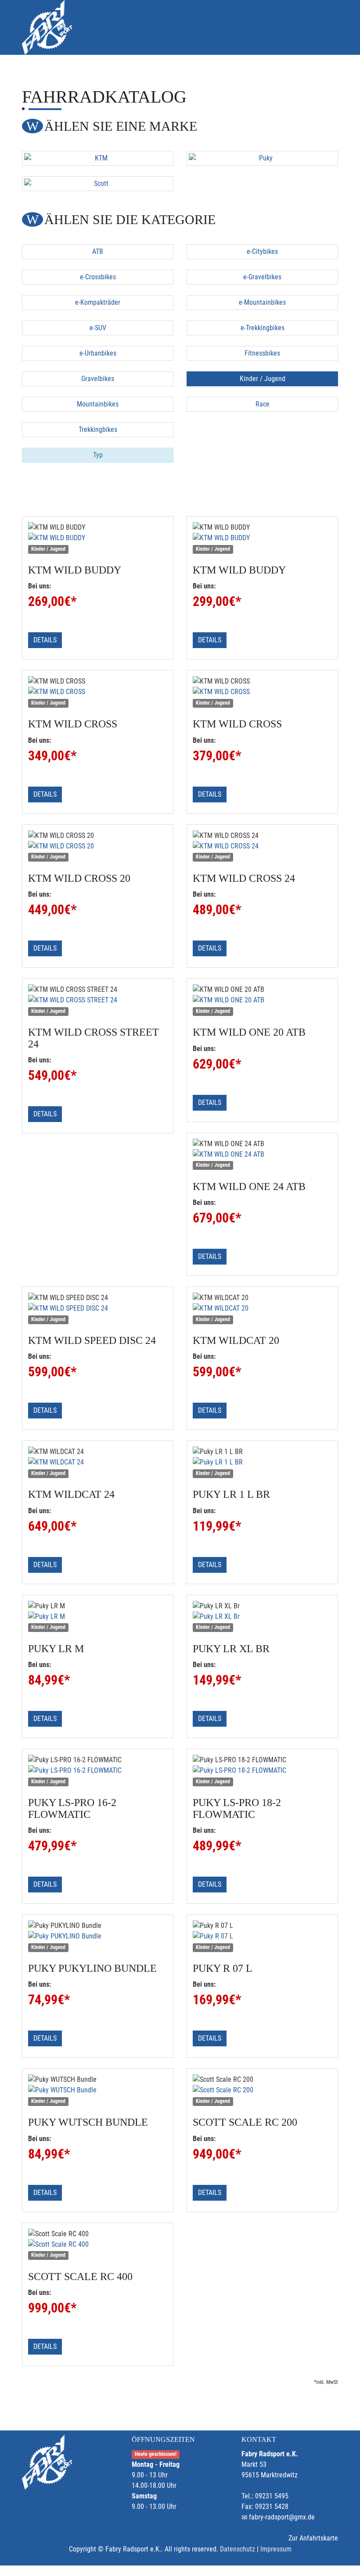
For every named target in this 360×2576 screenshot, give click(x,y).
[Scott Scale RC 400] (98, 2245)
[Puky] (262, 158)
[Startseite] (47, 27)
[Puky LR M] (98, 1617)
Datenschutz (238, 2549)
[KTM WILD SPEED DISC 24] (98, 1308)
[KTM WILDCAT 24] (98, 1462)
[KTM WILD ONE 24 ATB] (262, 1154)
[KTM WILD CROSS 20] (98, 846)
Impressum (276, 2549)
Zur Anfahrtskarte (313, 2538)
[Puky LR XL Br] (262, 1617)
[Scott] (98, 184)
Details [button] (45, 640)
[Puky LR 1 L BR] (262, 1462)
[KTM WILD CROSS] (98, 692)
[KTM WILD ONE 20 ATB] (262, 1000)
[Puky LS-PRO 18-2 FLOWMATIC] (262, 1771)
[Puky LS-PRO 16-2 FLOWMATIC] (98, 1771)
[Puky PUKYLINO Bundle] (98, 1936)
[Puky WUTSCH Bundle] (98, 2090)
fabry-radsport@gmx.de (282, 2517)
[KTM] (98, 158)
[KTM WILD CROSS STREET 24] (98, 1000)
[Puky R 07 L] (262, 1936)
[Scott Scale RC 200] (262, 2090)
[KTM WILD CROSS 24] (262, 846)
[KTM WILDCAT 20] (262, 1308)
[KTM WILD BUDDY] (98, 538)
